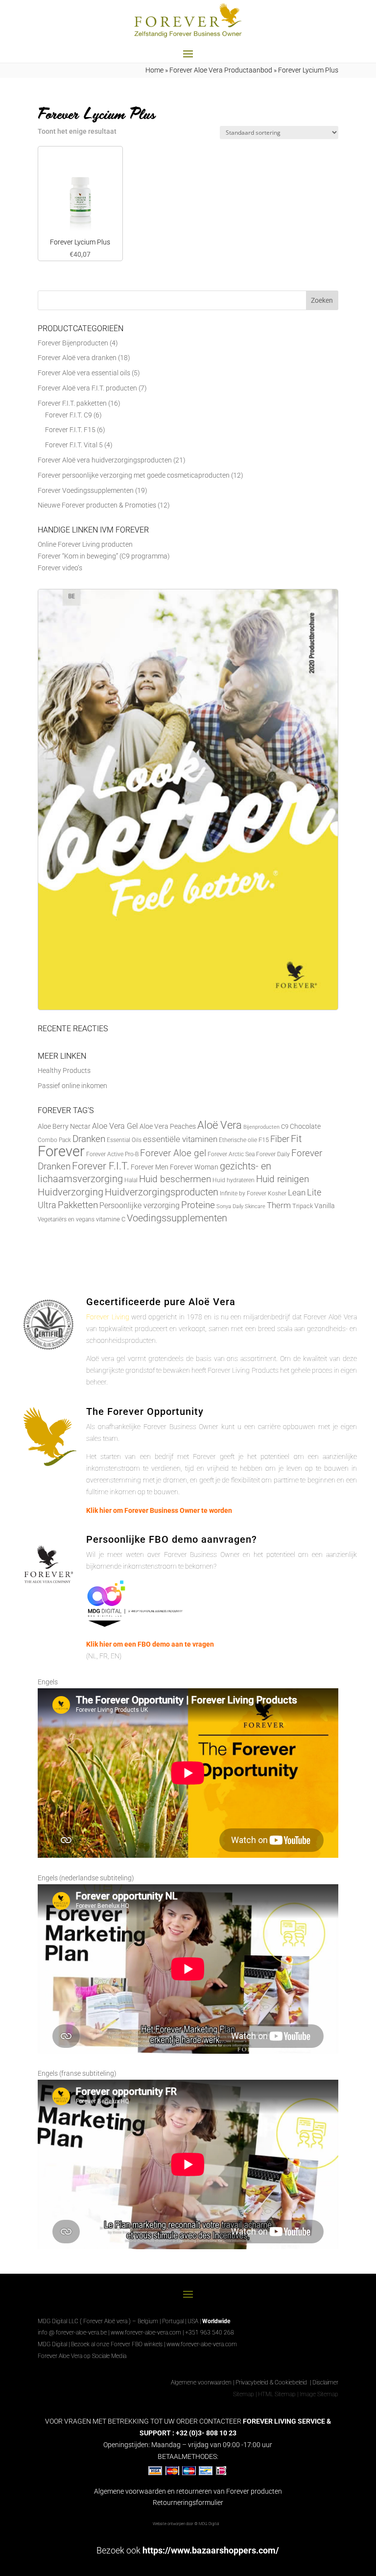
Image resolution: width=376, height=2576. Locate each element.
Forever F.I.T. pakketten (72, 403)
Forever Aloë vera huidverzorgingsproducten (105, 460)
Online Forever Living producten (85, 544)
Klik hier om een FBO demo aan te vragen (150, 1644)
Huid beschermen (175, 1179)
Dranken (89, 1139)
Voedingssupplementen (177, 1218)
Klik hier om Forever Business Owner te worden (159, 1510)
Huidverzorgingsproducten (162, 1192)
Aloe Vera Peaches (168, 1126)
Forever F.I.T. (101, 1166)
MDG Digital (52, 2344)
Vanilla (325, 1206)
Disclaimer (325, 2382)
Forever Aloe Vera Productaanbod (221, 70)
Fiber (280, 1139)
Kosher (277, 1193)
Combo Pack (54, 1140)
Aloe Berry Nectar (64, 1127)
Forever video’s (60, 568)
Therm (279, 1205)
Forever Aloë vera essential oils (84, 373)
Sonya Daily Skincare (241, 1206)
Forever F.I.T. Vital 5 (74, 445)
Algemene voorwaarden (201, 2382)
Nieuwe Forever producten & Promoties (97, 505)
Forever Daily (273, 1154)
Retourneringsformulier (188, 2503)
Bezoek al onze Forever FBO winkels (117, 2344)
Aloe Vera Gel (115, 1126)
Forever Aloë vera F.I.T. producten (87, 388)
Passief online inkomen (72, 1086)
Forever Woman (194, 1167)
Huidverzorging (70, 1192)
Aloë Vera (220, 1125)
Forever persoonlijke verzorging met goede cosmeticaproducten (134, 475)
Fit (296, 1139)
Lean (297, 1192)
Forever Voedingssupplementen (86, 490)
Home (154, 70)
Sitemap (244, 2394)
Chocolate (305, 1126)
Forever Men (150, 1167)
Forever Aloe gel (173, 1153)
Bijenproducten (261, 1127)
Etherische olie (238, 1140)
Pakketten (78, 1205)
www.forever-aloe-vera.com (146, 2333)
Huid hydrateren (234, 1180)
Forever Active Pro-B (112, 1154)
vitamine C (111, 1219)
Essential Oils (124, 1140)
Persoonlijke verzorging (140, 1205)
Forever (61, 1151)
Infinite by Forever (243, 1193)
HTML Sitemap (277, 2394)
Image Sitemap (319, 2394)
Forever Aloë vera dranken (77, 358)
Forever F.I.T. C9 (69, 415)
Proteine (198, 1205)
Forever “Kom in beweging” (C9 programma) (104, 556)
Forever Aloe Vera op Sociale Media (82, 2356)
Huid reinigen (282, 1179)
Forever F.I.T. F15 (70, 430)
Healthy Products (64, 1070)
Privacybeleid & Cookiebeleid (272, 2382)
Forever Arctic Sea (231, 1154)
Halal (131, 1180)
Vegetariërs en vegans (66, 1219)
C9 (285, 1127)
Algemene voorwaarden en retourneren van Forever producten (188, 2491)
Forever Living (107, 1317)
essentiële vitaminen (180, 1139)
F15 (264, 1140)
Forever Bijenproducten (73, 343)
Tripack (303, 1206)
